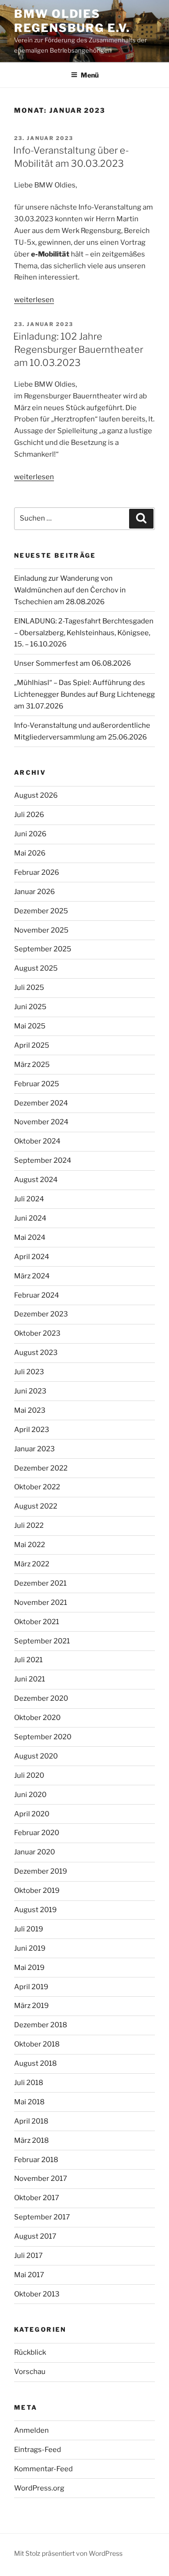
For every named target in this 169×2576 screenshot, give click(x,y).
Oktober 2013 (37, 2294)
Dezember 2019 (41, 1871)
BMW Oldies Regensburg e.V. (72, 21)
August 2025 (36, 968)
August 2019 (35, 1910)
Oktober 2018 (37, 2044)
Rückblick (30, 2352)
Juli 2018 (29, 2083)
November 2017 (41, 2179)
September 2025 (43, 949)
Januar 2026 (35, 892)
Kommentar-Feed (43, 2469)
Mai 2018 (29, 2102)
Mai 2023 (30, 1410)
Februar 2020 (37, 1833)
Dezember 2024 (41, 1103)
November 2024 (41, 1122)
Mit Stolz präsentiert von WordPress (68, 2553)
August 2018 (35, 2063)
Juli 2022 (29, 1525)
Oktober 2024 (37, 1141)
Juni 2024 (30, 1218)
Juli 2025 (29, 988)
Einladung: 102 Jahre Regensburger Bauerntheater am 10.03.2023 (78, 350)
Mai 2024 (30, 1237)
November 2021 (41, 1603)
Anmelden (31, 2430)
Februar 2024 (37, 1295)
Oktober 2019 (37, 1891)
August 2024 (36, 1180)
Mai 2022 (30, 1545)
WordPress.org (39, 2488)
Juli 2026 (29, 815)
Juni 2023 (30, 1391)
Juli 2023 (29, 1372)
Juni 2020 (30, 1795)
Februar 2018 (36, 2160)
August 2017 (35, 2236)
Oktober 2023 (37, 1333)
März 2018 (31, 2140)
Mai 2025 (30, 1026)
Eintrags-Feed (38, 2450)
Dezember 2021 (40, 1583)
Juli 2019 (29, 1929)
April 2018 (31, 2121)
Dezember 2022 (41, 1468)
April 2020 (32, 1814)
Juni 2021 (30, 1679)
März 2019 (31, 2006)
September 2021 (42, 1641)
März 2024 (32, 1276)
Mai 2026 (30, 853)
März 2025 (32, 1065)
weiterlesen (34, 300)
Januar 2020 (35, 1852)
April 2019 (31, 1987)
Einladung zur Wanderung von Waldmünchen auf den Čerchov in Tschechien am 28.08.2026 (70, 590)
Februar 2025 (37, 1084)
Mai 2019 (29, 1968)
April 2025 (32, 1045)
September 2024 (43, 1160)
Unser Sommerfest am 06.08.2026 (73, 663)
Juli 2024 (29, 1199)
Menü (90, 75)
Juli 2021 (28, 1660)
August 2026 (36, 795)
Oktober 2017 (37, 2198)
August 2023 (36, 1353)
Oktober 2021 (37, 1622)
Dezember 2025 (41, 911)
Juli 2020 (29, 1775)
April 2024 (32, 1257)
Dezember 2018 (41, 2025)
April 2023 (32, 1430)
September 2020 (43, 1737)
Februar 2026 (37, 872)
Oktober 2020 (37, 1718)
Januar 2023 (35, 1449)
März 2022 (32, 1564)
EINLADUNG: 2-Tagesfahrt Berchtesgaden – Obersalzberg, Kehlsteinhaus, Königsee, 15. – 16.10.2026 (84, 633)
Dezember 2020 (41, 1698)
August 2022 (36, 1506)
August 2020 (36, 1756)
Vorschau (30, 2372)
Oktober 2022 (37, 1487)
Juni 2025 (30, 1007)
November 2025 (41, 930)
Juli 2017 (28, 2256)
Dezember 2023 (41, 1314)
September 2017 (42, 2217)
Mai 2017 (29, 2275)
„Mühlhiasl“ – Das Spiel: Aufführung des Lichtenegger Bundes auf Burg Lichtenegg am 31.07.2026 (84, 694)
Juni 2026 (30, 834)
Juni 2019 (30, 1948)
